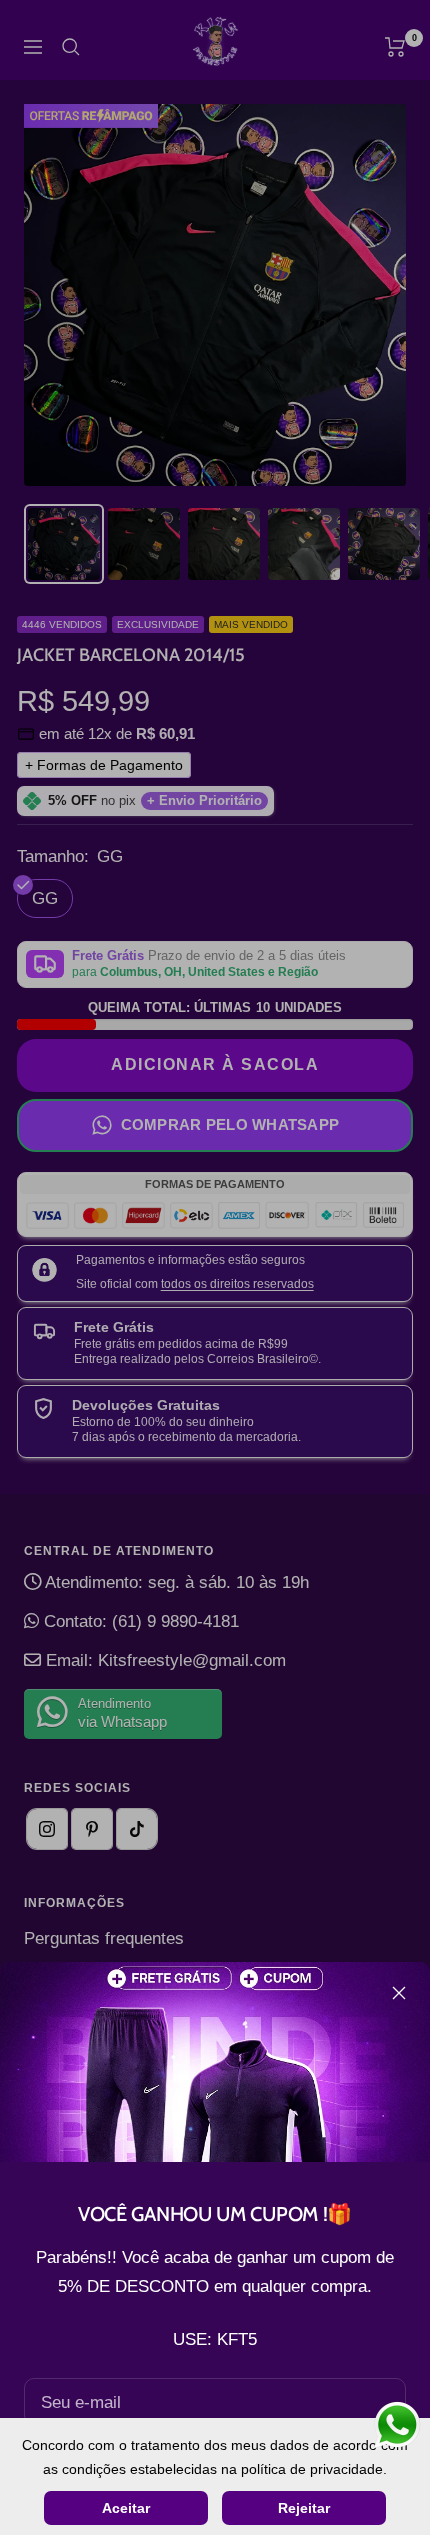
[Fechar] (399, 1993)
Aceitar (126, 2508)
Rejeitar (304, 2508)
